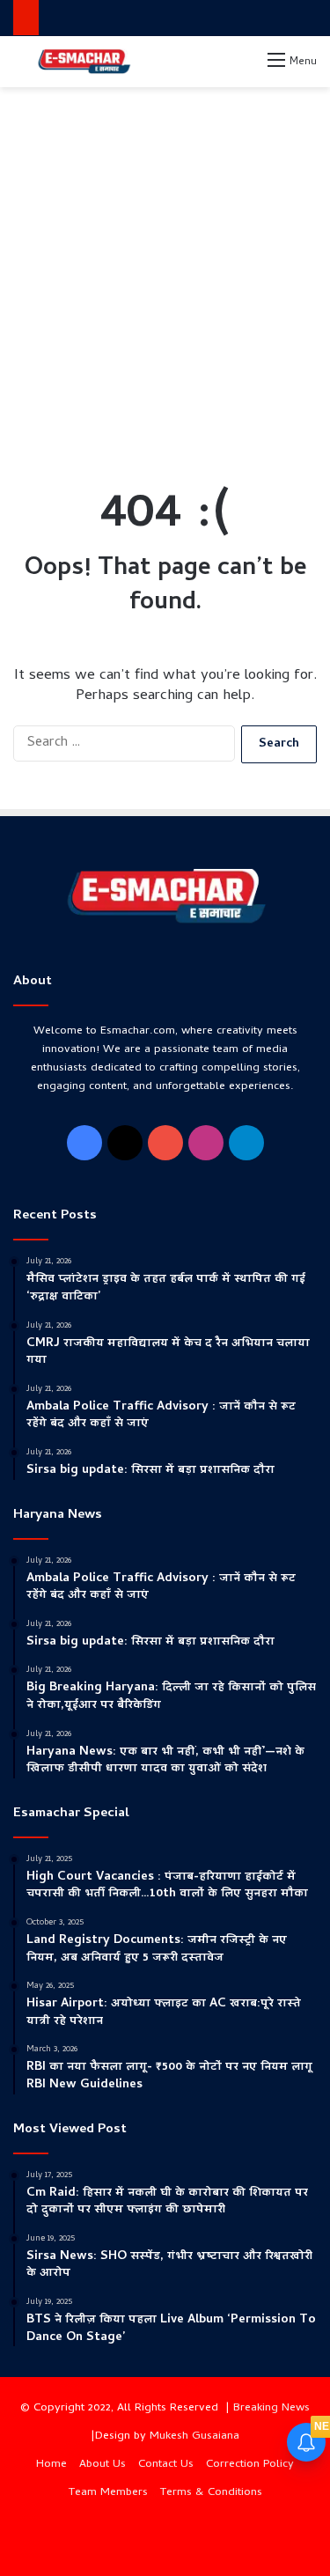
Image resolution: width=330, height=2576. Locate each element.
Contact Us (166, 2465)
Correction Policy (250, 2465)
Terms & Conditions (211, 2493)
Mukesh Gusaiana (194, 2436)
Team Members (108, 2493)
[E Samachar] (84, 62)
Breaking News (271, 2408)
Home (51, 2465)
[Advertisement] (165, 270)
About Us (103, 2465)
